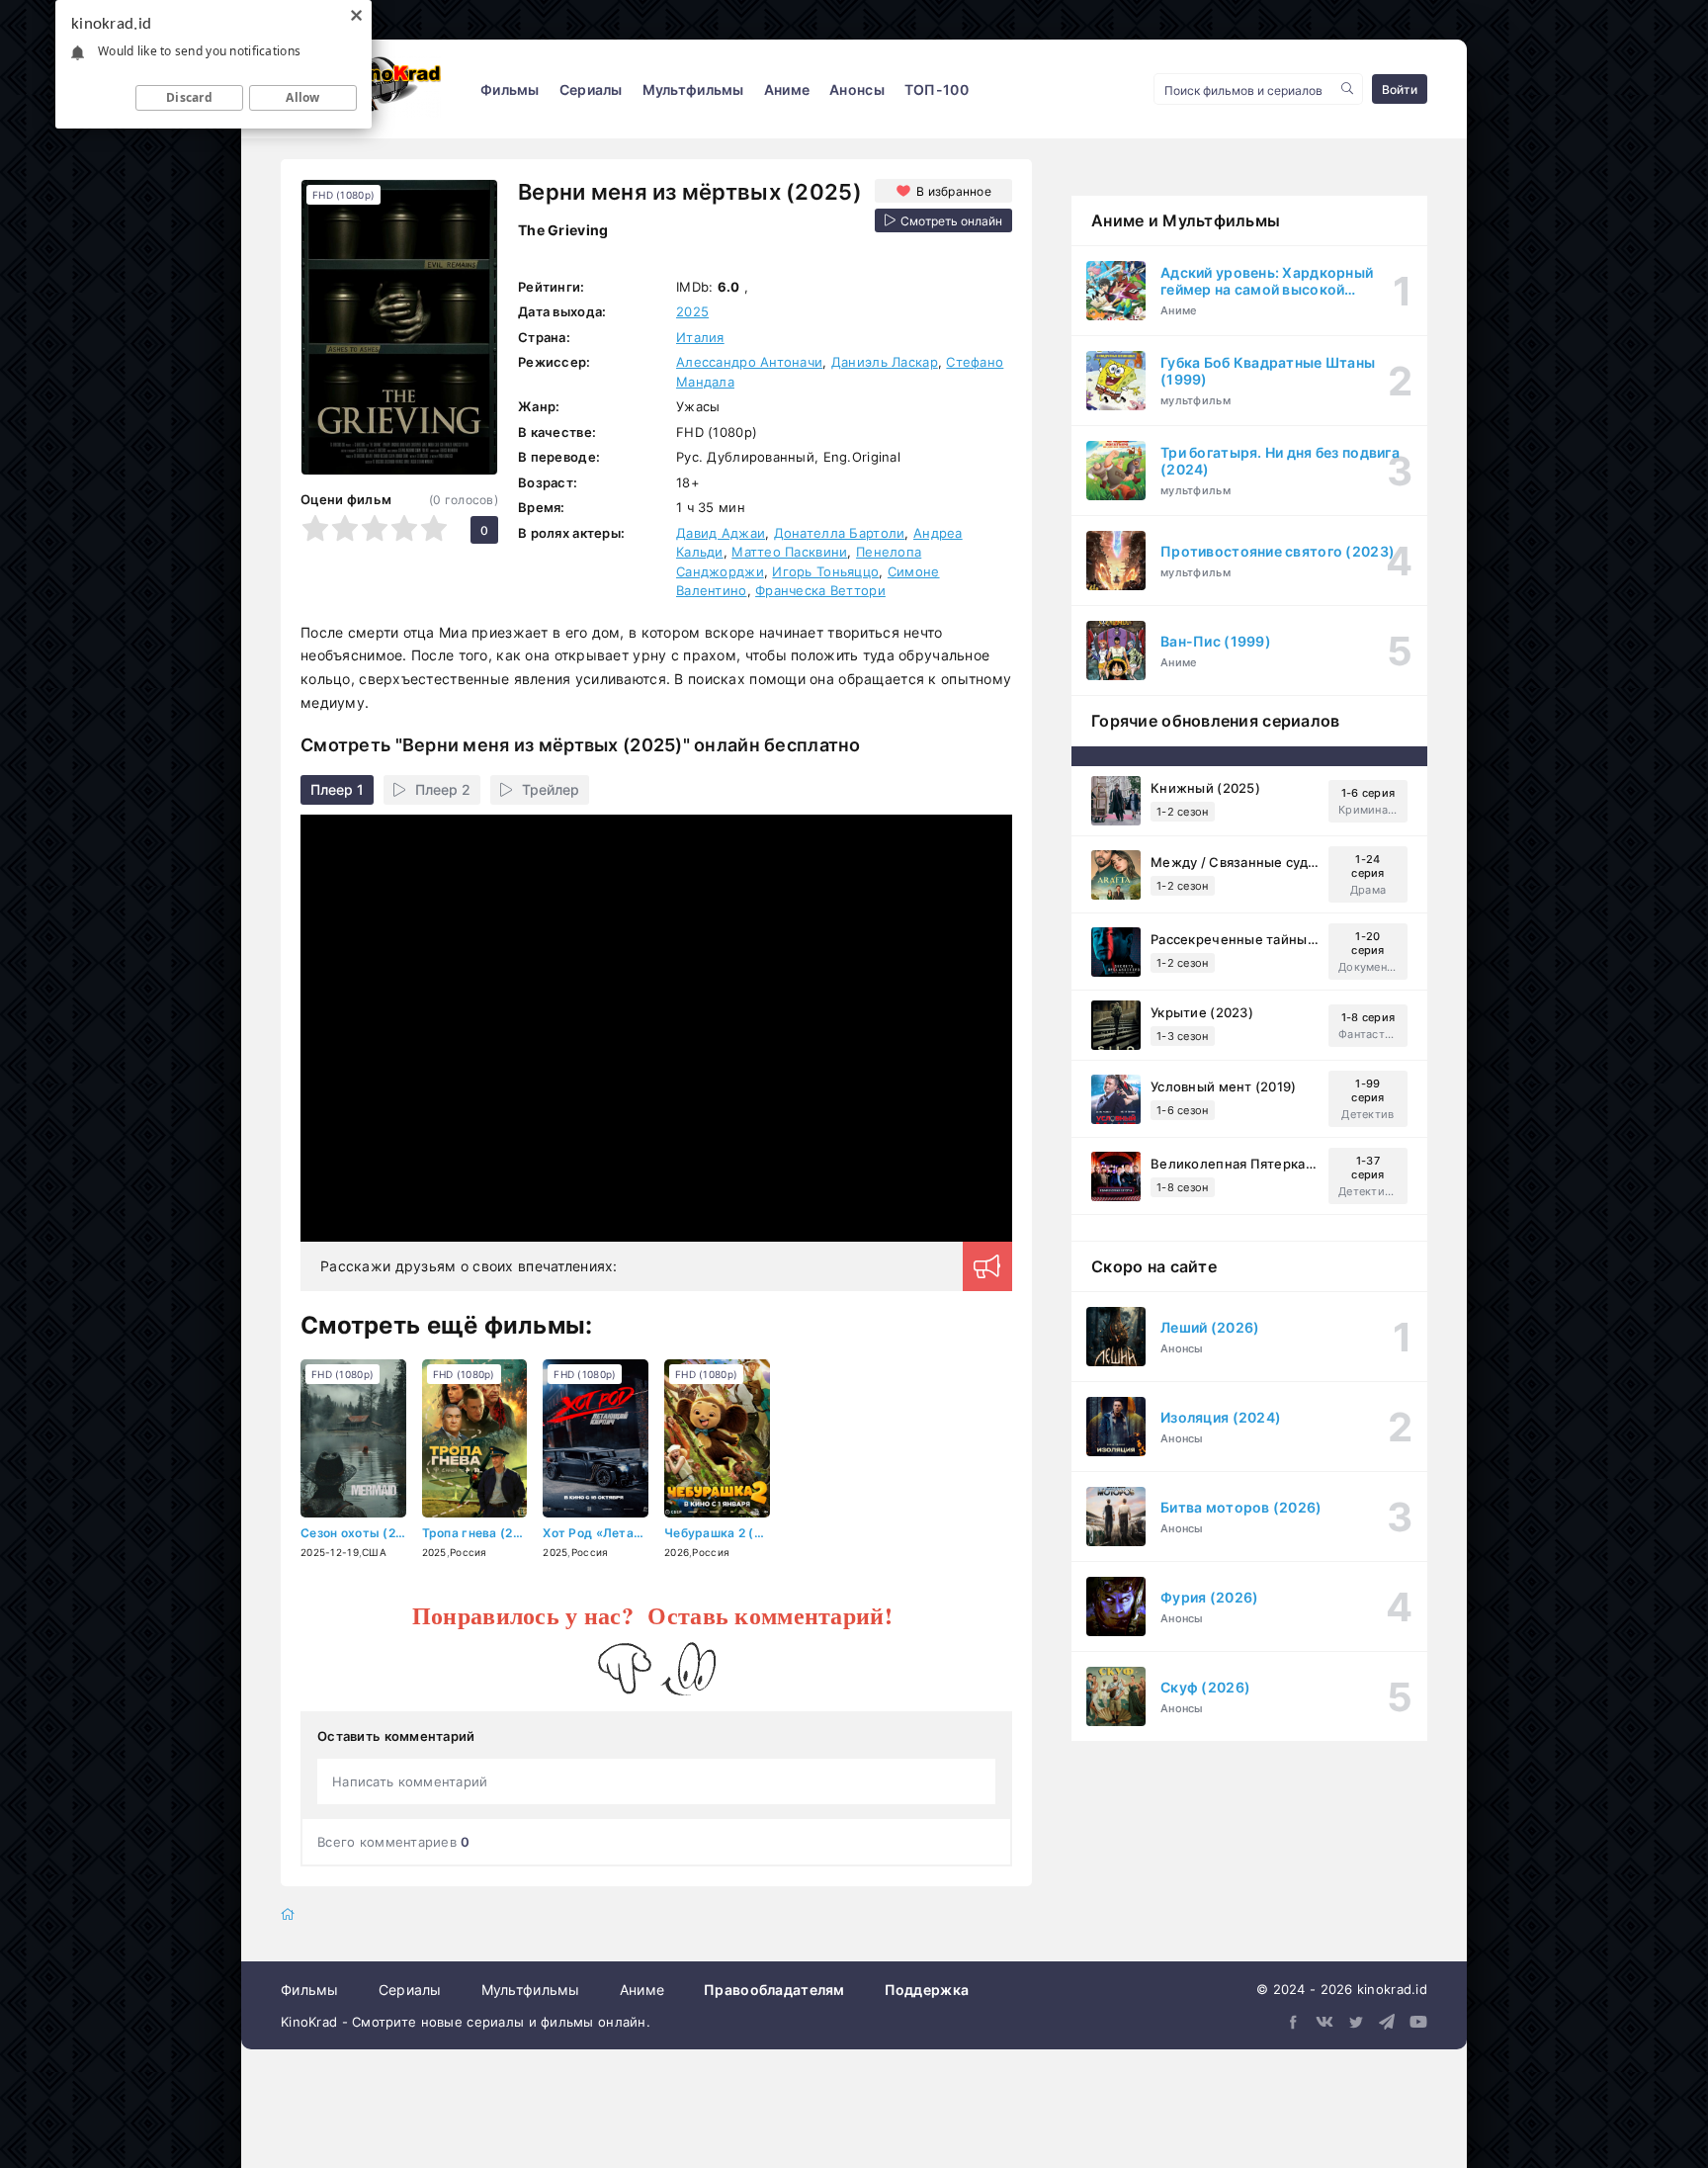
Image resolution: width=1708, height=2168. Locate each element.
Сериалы (591, 89)
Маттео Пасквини (789, 552)
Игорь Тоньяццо (825, 571)
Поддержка (927, 1990)
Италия (700, 337)
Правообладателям (774, 1990)
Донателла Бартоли (840, 533)
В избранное (954, 191)
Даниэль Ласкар (885, 362)
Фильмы (510, 89)
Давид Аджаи (721, 533)
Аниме (787, 89)
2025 (692, 311)
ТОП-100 (937, 89)
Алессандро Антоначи (749, 362)
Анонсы (857, 89)
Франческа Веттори (820, 590)
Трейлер (551, 789)
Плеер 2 (443, 789)
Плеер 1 (337, 789)
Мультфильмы (693, 89)
